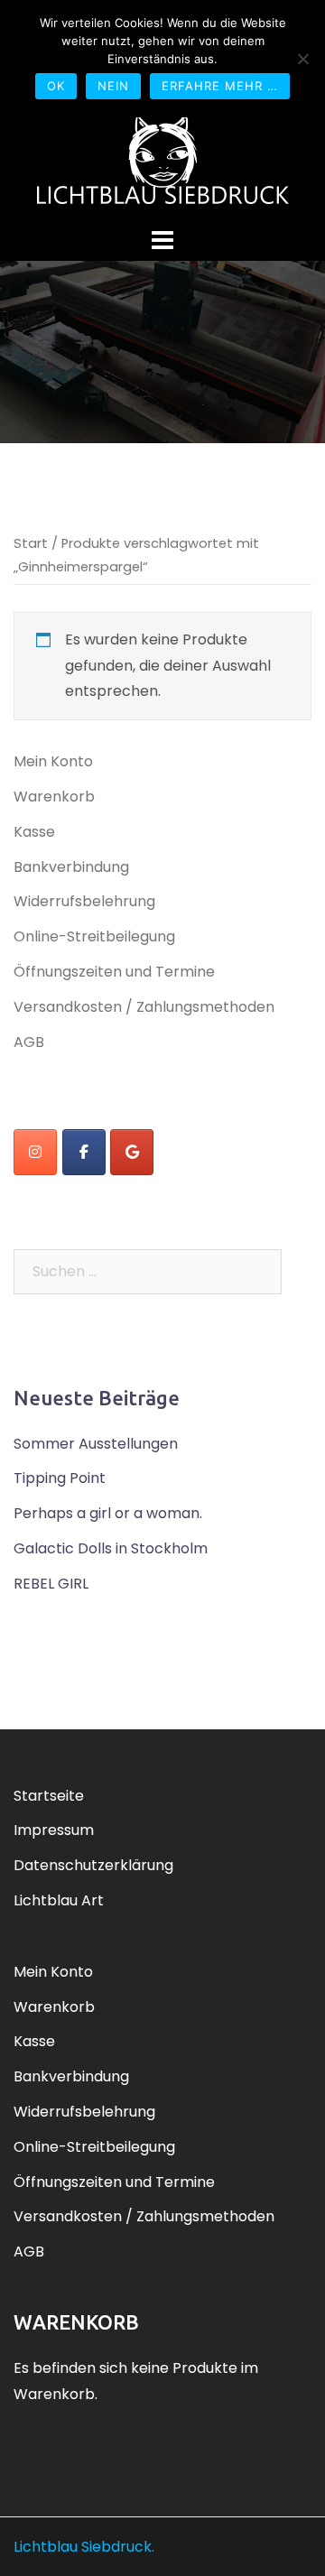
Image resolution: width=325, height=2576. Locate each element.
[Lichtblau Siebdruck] (163, 158)
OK (56, 86)
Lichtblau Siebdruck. (84, 2547)
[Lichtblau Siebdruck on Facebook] (84, 1152)
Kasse (34, 832)
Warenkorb (54, 797)
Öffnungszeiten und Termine (114, 972)
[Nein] (302, 59)
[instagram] (35, 1152)
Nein (113, 86)
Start (31, 543)
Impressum (54, 1830)
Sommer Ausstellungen (96, 1444)
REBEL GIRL (51, 1584)
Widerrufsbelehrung (84, 901)
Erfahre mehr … (220, 86)
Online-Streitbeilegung (94, 936)
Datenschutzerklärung (93, 1865)
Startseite (49, 1796)
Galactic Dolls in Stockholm (111, 1548)
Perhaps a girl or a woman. (108, 1513)
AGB (29, 1042)
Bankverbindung (71, 867)
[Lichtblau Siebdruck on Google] (132, 1152)
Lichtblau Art (59, 1900)
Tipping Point (60, 1478)
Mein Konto (53, 761)
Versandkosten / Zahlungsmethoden (144, 1007)
